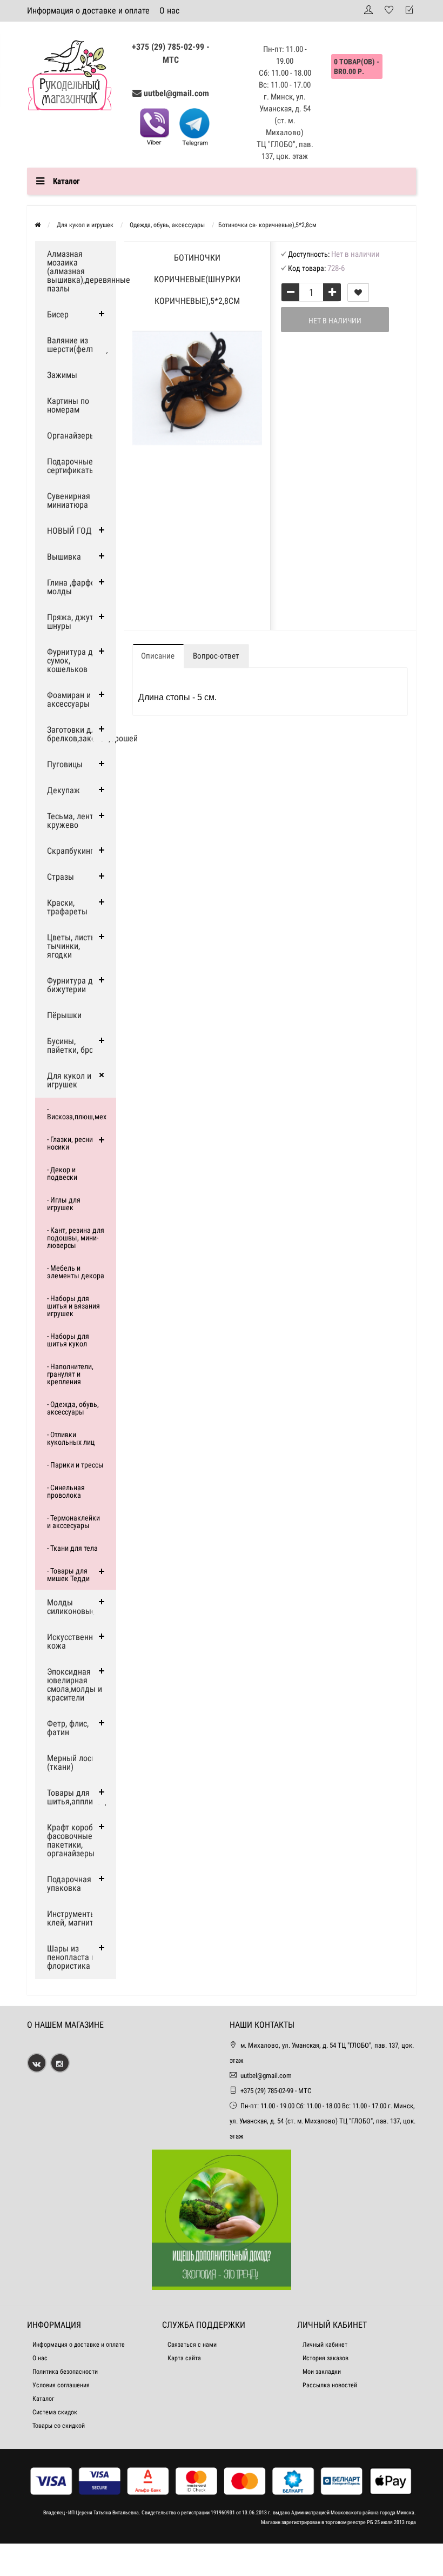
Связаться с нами (192, 2345)
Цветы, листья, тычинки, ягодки (74, 946)
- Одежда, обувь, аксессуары (73, 1408)
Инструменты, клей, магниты (73, 1918)
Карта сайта (184, 2358)
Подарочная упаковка (69, 1884)
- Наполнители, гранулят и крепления (70, 1374)
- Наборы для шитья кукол (68, 1340)
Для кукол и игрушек (69, 1080)
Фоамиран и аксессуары (69, 699)
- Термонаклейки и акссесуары (73, 1522)
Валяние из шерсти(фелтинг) (78, 345)
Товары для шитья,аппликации (81, 1797)
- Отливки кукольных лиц (71, 1438)
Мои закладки (322, 2372)
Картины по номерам (68, 405)
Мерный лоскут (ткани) (75, 1762)
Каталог (43, 2399)
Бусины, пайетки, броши (75, 1045)
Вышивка (64, 557)
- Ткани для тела (72, 1548)
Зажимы (62, 375)
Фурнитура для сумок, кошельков (74, 660)
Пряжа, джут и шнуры (73, 622)
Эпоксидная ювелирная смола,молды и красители (75, 1685)
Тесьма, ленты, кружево (74, 821)
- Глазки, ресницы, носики (75, 1143)
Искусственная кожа (74, 1641)
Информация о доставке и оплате (88, 11)
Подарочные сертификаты (71, 466)
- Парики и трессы (75, 1465)
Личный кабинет (325, 2345)
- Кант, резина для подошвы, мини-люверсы (76, 1238)
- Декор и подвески (62, 1173)
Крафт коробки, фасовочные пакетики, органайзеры (75, 1840)
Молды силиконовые (71, 1607)
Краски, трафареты (67, 907)
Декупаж (63, 790)
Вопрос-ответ (216, 656)
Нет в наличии (335, 321)
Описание (158, 656)
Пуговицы (65, 764)
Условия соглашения (61, 2385)
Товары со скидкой (59, 2426)
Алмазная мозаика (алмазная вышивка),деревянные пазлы (82, 271)
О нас (169, 11)
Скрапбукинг (70, 851)
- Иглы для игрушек (64, 1204)
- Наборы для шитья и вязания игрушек (73, 1306)
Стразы (61, 877)
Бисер (58, 314)
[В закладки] (358, 293)
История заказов (325, 2358)
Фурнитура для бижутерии (74, 985)
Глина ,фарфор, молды (74, 587)
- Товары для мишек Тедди (68, 1575)
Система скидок (55, 2412)
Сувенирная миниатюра (69, 500)
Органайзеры (71, 436)
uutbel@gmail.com (176, 93)
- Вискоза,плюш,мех (77, 1113)
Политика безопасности (65, 2372)
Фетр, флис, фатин (68, 1728)
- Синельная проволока (66, 1491)
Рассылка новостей (330, 2385)
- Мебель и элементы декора (76, 1272)
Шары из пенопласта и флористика (71, 1957)
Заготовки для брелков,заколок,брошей (82, 734)
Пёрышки (64, 1015)
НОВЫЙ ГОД (69, 531)
